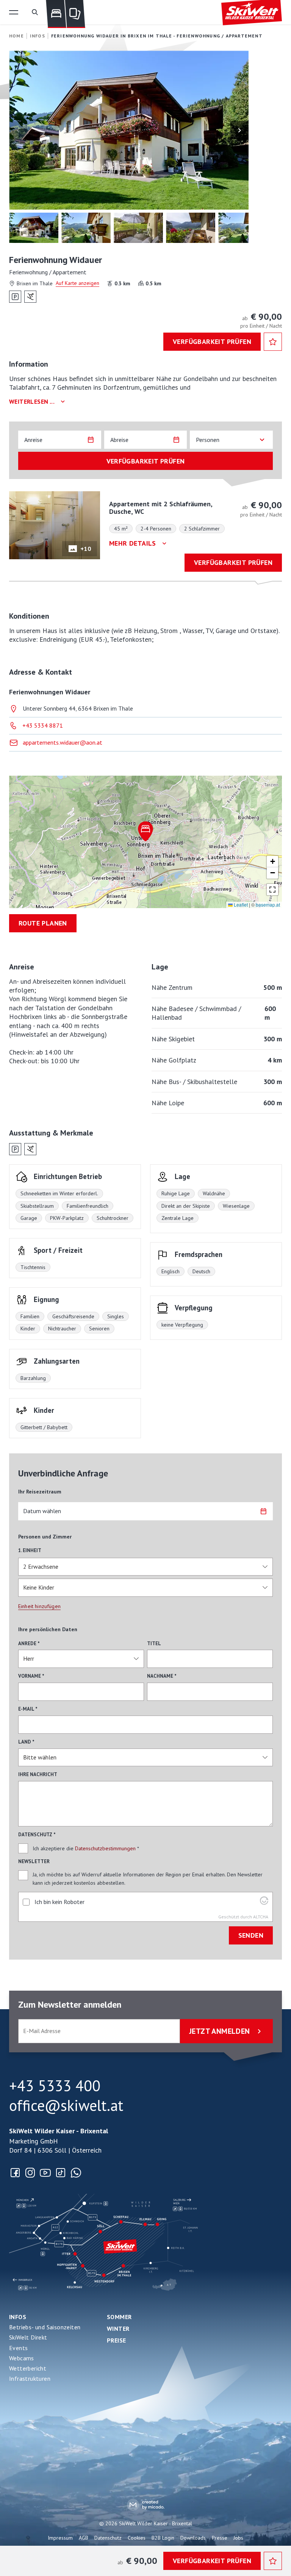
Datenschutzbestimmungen (105, 1848)
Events (18, 2348)
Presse (220, 2538)
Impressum (60, 2538)
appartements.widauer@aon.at (63, 742)
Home (16, 36)
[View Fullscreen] (272, 890)
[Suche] (35, 12)
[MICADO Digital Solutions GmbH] (146, 2505)
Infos (18, 2317)
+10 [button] (86, 549)
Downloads (193, 2538)
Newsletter (34, 1861)
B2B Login (163, 2538)
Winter (118, 2329)
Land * (26, 1742)
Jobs (238, 2538)
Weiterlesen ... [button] (32, 401)
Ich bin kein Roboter (59, 1902)
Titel (154, 1643)
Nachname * (162, 1676)
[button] (14, 12)
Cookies (137, 2538)
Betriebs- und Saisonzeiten (45, 2327)
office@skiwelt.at (66, 2105)
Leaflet (240, 905)
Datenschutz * (37, 1835)
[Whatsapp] (76, 2173)
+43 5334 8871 (43, 725)
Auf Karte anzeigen (77, 283)
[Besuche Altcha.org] (264, 1902)
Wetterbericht (28, 2368)
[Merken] (273, 342)
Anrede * (29, 1643)
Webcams (22, 2358)
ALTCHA (261, 1917)
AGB (84, 2538)
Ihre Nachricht (38, 1774)
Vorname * (31, 1676)
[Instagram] (30, 2173)
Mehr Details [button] (133, 543)
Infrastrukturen (30, 2378)
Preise (117, 2340)
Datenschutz (108, 2538)
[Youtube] (45, 2173)
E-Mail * (28, 1709)
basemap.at (268, 905)
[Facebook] (15, 2173)
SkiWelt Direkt (28, 2337)
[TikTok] (61, 2173)
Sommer (119, 2317)
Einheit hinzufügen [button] (39, 1606)
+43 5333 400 (55, 2086)
